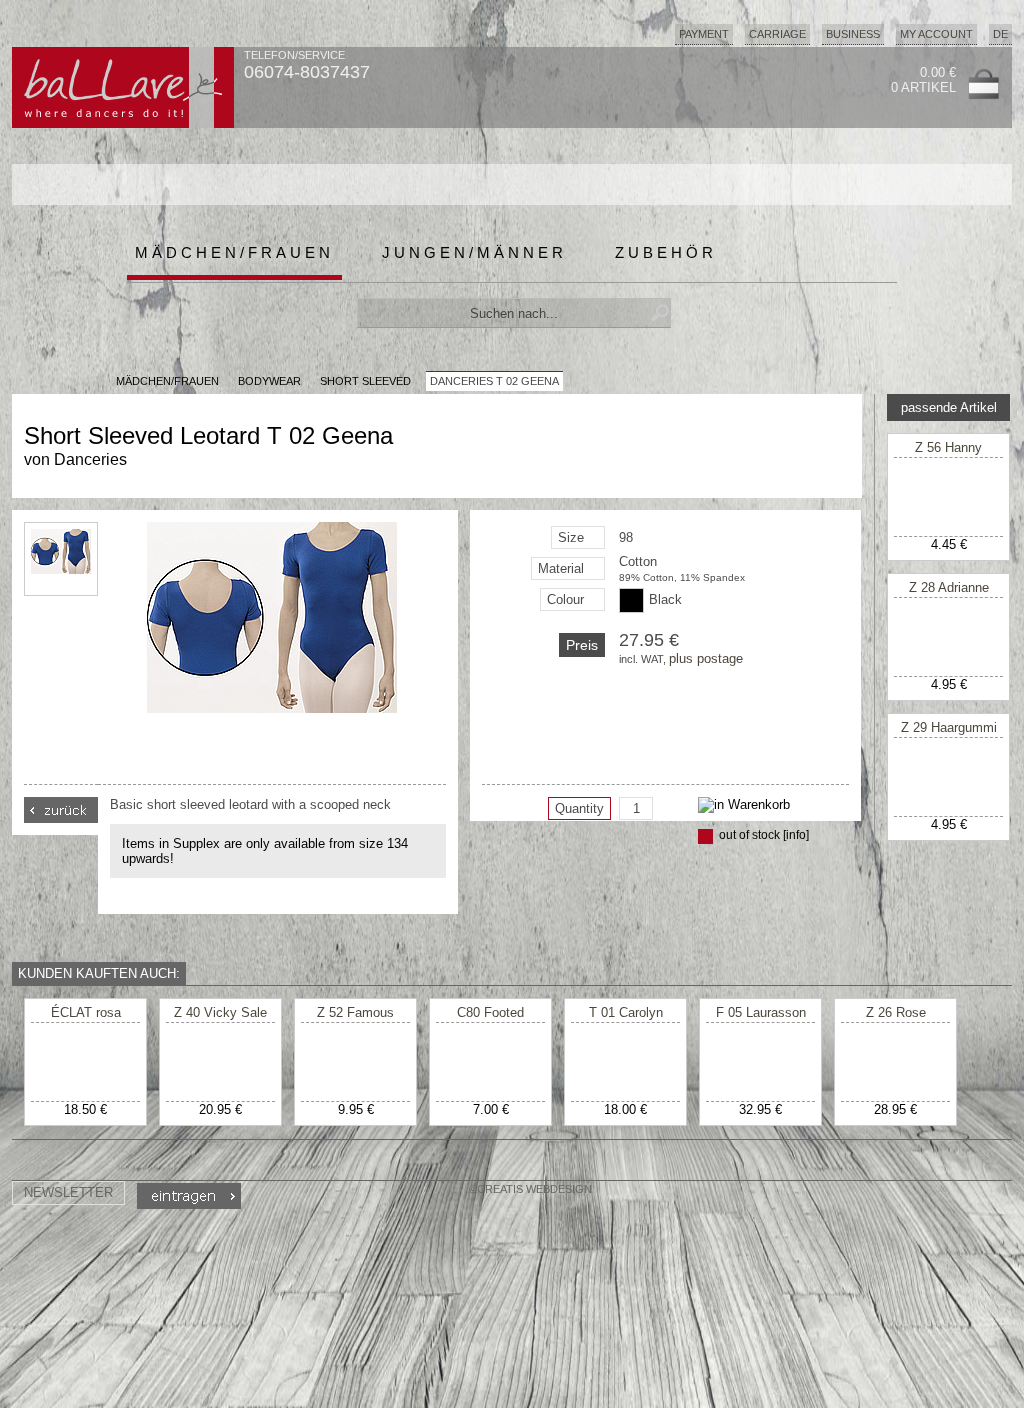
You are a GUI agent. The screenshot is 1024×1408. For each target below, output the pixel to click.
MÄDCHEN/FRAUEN (167, 381)
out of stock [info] (764, 835)
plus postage (706, 658)
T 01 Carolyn (626, 1012)
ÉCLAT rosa (86, 1012)
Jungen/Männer (474, 252)
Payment (704, 34)
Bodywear (269, 381)
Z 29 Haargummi (949, 727)
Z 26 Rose (896, 1012)
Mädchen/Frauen (234, 252)
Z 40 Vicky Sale (220, 1012)
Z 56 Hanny (948, 447)
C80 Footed (490, 1012)
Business (853, 34)
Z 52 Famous (355, 1012)
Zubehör (666, 252)
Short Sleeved (365, 381)
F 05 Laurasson (761, 1012)
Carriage (777, 34)
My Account (936, 34)
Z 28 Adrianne (949, 587)
